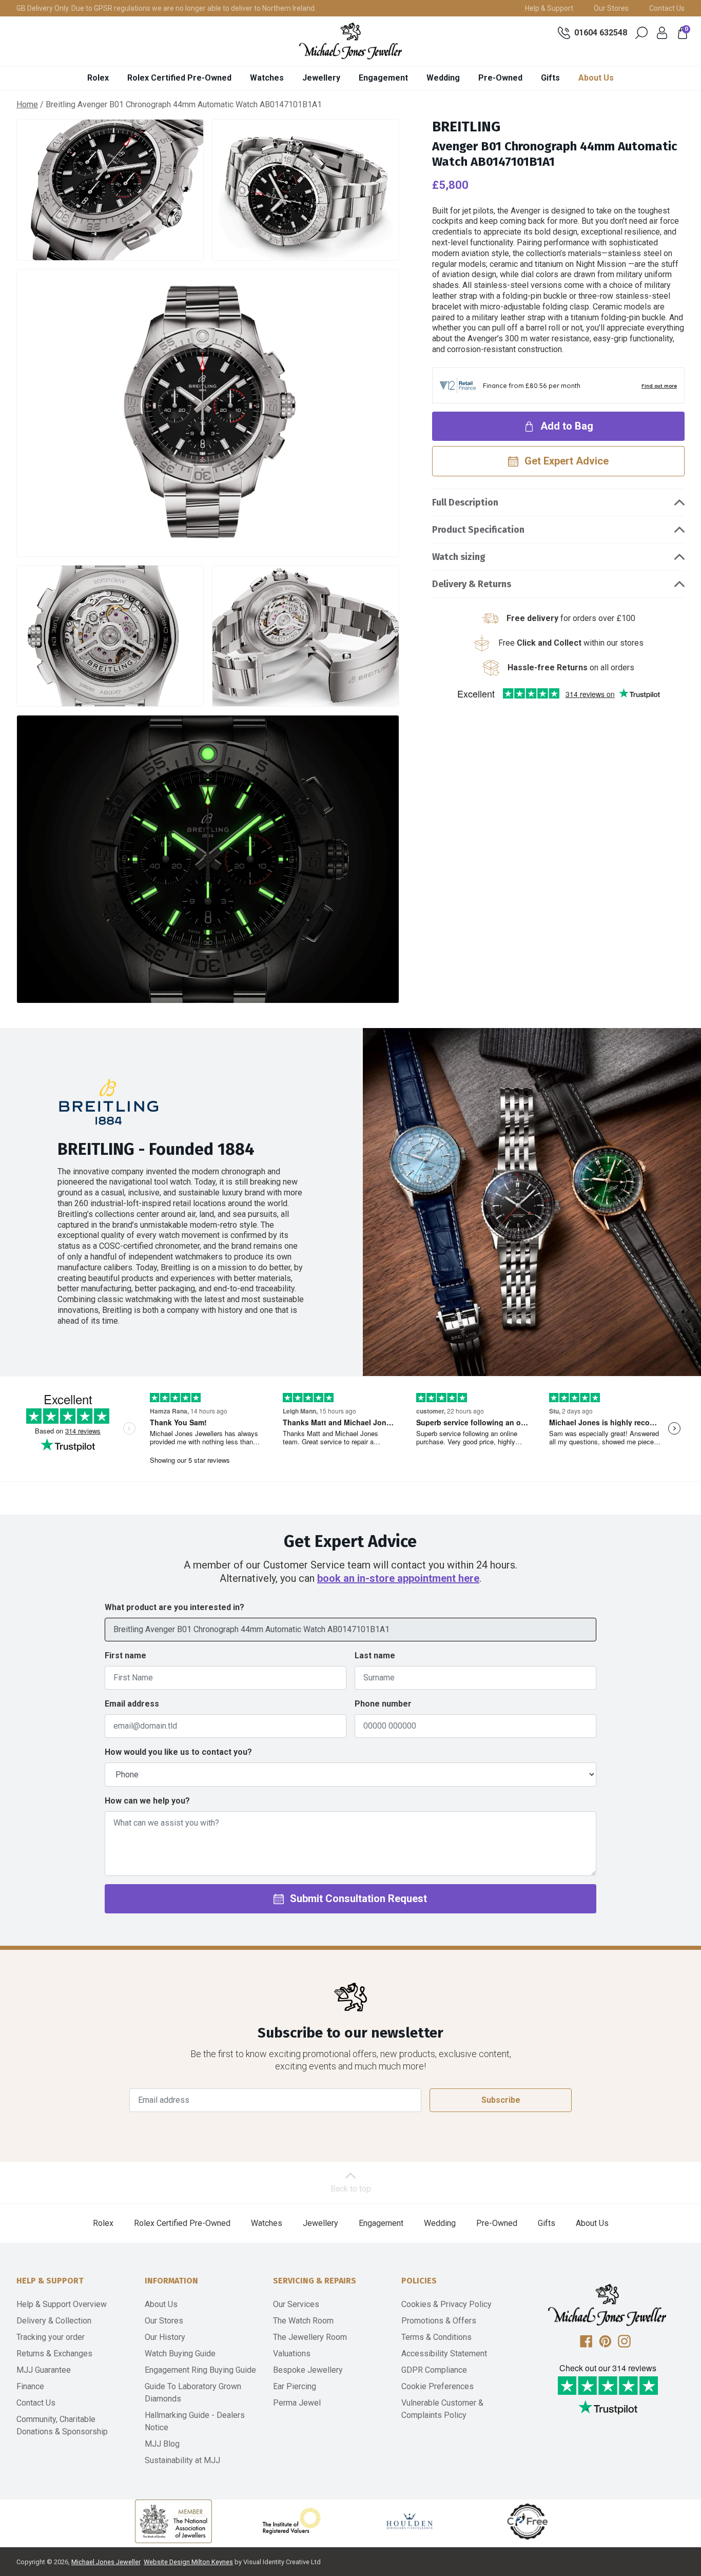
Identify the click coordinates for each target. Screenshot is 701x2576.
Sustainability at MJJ (182, 2460)
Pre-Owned (500, 78)
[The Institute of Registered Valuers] (291, 2521)
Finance (30, 2386)
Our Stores (611, 8)
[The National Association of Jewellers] (173, 2521)
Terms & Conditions (436, 2337)
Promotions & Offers (439, 2321)
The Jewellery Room (310, 2337)
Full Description (465, 502)
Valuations (292, 2354)
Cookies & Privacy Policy (446, 2304)
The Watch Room (303, 2321)
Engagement (383, 78)
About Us (596, 78)
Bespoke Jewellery (308, 2370)
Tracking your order (51, 2337)
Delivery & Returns (472, 584)
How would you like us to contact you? (178, 1752)
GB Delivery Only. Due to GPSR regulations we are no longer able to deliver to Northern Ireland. (166, 8)
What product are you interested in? (174, 1607)
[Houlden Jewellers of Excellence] (410, 2521)
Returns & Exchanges (54, 2354)
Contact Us (667, 8)
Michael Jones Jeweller (106, 2562)
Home (27, 104)
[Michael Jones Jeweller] (350, 41)
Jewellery (321, 78)
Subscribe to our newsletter (350, 2033)
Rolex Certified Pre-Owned (179, 78)
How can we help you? (147, 1801)
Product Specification (478, 530)
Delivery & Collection (54, 2321)
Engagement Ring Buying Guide (200, 2370)
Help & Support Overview (62, 2304)
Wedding (443, 78)
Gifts (550, 78)
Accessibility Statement (444, 2354)
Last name (375, 1655)
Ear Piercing (295, 2386)
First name (125, 1655)
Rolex (98, 78)
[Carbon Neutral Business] (528, 2521)
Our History (165, 2337)
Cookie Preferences (437, 2386)
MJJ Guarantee (44, 2370)
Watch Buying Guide (180, 2354)
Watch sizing (459, 557)
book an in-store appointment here (398, 1578)
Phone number (383, 1704)
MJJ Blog (162, 2444)
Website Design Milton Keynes (188, 2562)
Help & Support (549, 8)
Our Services (296, 2304)
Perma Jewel (297, 2403)
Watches (267, 78)
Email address (132, 1704)
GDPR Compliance (434, 2370)
